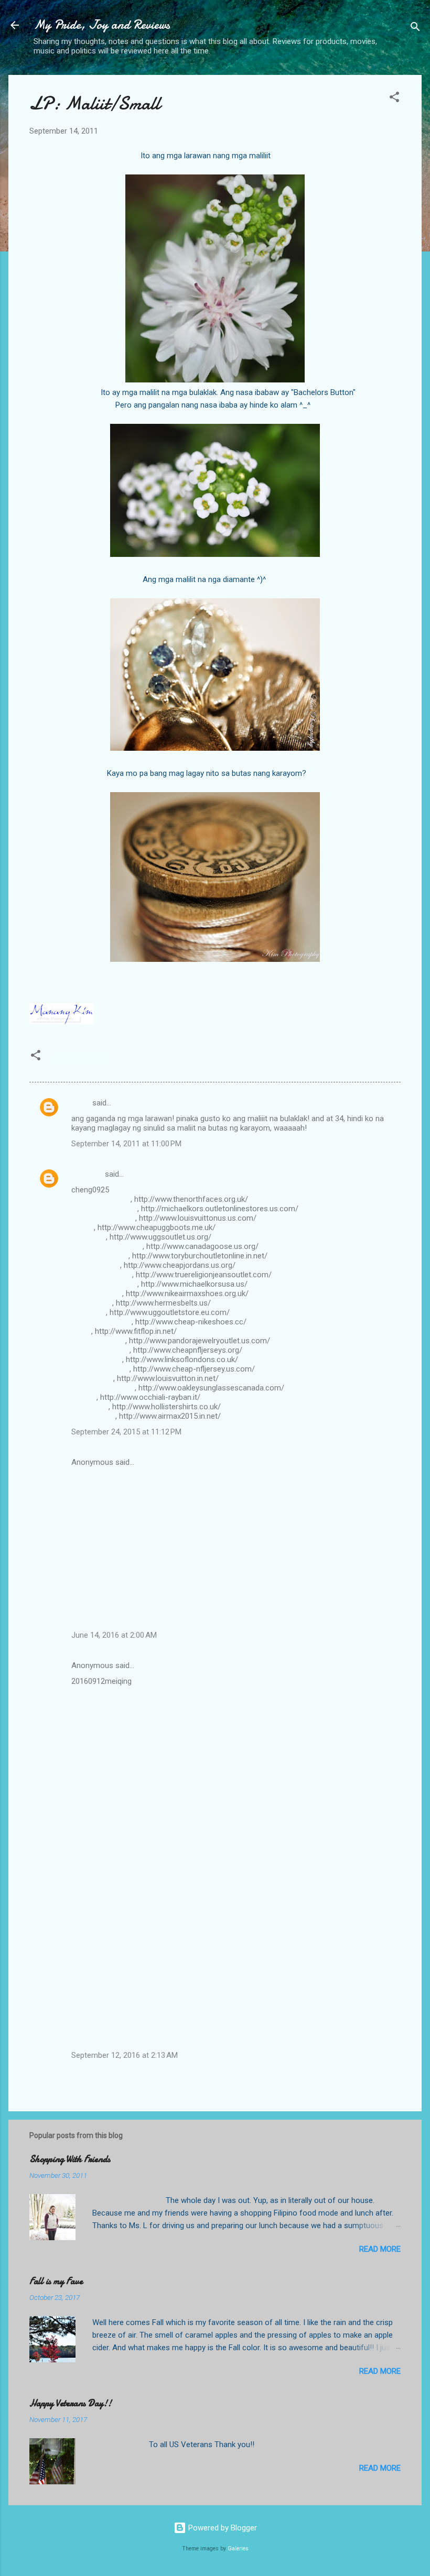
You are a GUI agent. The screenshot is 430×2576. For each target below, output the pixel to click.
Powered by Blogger (222, 2528)
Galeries (238, 2548)
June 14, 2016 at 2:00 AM (114, 1635)
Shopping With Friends (70, 2159)
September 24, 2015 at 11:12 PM (126, 1432)
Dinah (81, 1103)
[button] (394, 99)
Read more (380, 2249)
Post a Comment (69, 2080)
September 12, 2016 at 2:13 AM (125, 2055)
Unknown (87, 1174)
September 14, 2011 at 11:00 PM (126, 1144)
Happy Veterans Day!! (71, 2403)
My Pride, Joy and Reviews (102, 25)
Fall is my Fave (56, 2281)
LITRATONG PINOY (186, 984)
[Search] (415, 29)
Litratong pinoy (81, 1059)
